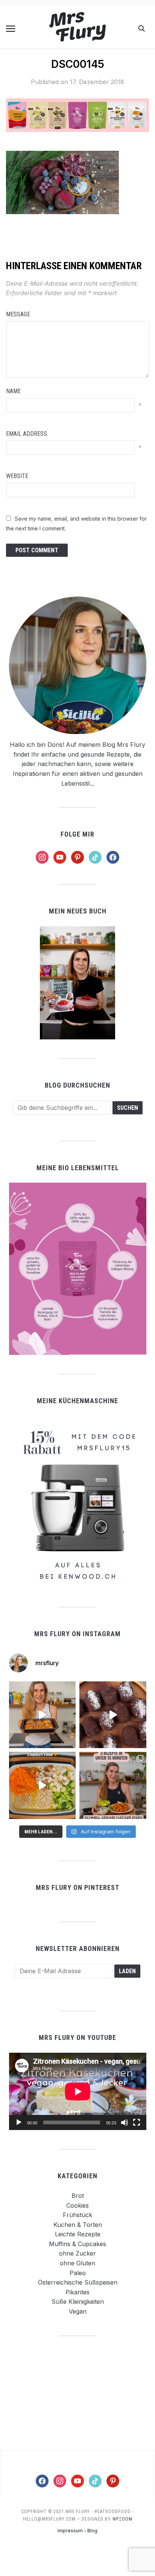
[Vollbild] (137, 2122)
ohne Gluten (77, 2263)
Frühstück (77, 2215)
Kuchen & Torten (78, 2225)
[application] (78, 2091)
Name (13, 391)
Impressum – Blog (77, 2531)
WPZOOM (122, 2519)
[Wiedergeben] (19, 2122)
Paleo (78, 2273)
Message (18, 314)
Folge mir (77, 834)
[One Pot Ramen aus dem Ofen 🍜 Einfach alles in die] (43, 1785)
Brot (78, 2196)
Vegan (78, 2311)
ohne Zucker (77, 2253)
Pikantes (77, 2292)
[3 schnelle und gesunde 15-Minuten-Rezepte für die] (113, 1785)
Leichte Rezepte (78, 2234)
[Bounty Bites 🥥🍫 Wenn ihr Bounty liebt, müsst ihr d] (113, 1715)
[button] (11, 29)
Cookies (77, 2205)
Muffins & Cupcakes (77, 2244)
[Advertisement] (77, 2393)
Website (17, 476)
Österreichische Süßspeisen (78, 2282)
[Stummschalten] (125, 2122)
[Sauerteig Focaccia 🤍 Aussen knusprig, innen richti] (43, 1715)
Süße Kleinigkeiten (78, 2302)
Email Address (27, 434)
